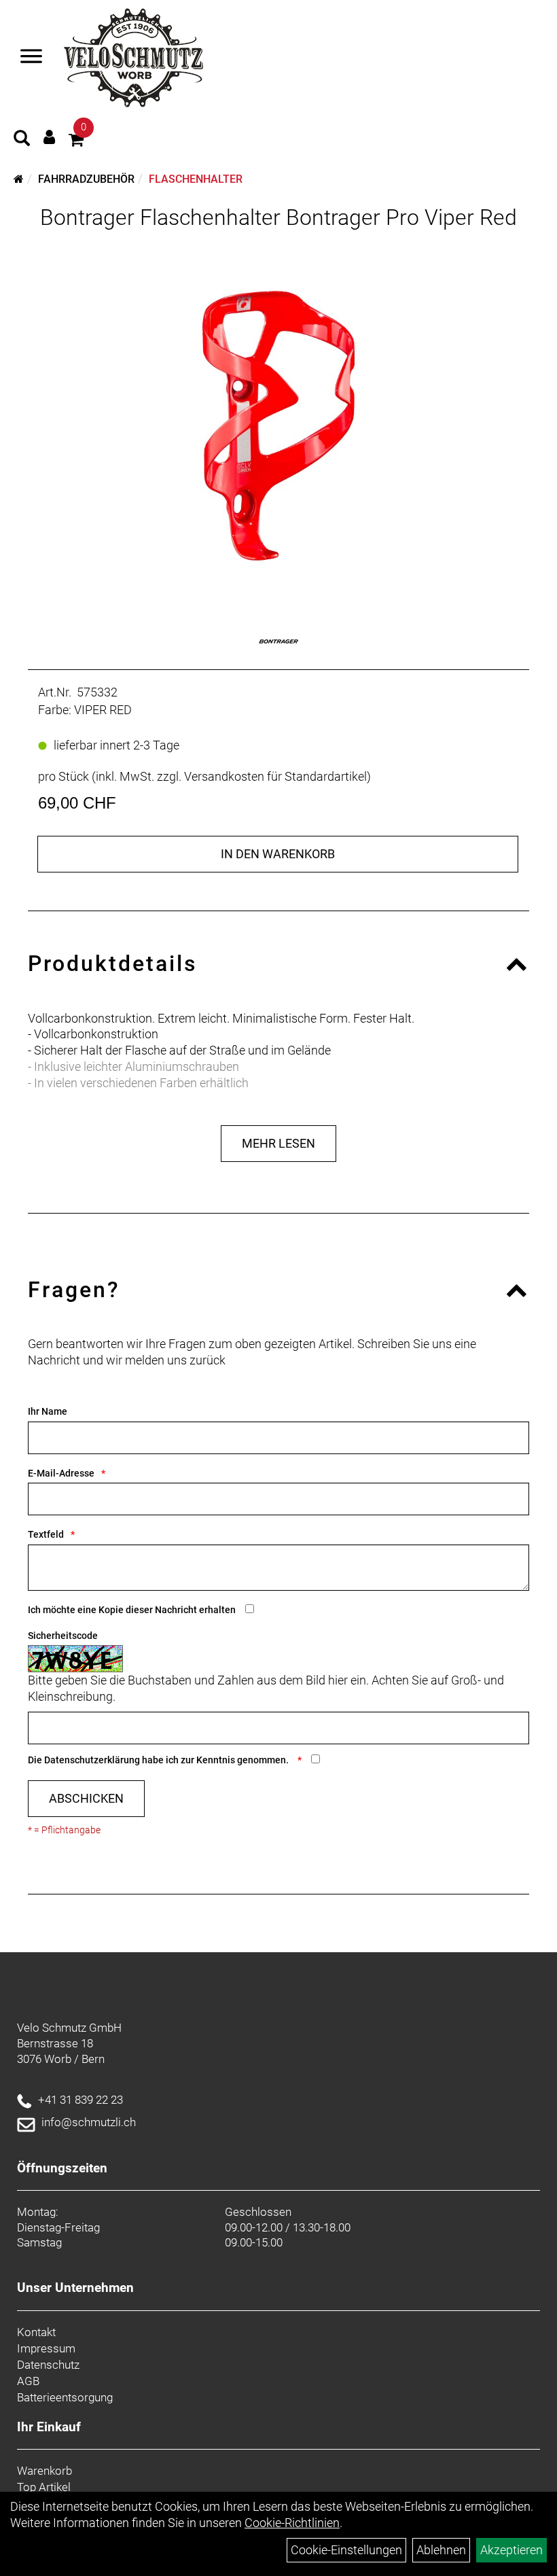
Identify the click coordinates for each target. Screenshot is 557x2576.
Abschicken (86, 1798)
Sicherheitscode (63, 1636)
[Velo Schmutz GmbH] (133, 58)
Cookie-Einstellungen (346, 2550)
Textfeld (46, 1534)
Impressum (46, 2348)
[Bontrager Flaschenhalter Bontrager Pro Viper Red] (278, 417)
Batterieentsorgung (65, 2397)
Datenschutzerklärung (92, 1760)
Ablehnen (441, 2550)
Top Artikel (44, 2487)
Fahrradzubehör (86, 179)
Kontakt (36, 2332)
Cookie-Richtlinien (292, 2523)
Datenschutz (48, 2365)
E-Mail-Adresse (61, 1473)
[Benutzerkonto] (49, 137)
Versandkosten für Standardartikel (275, 776)
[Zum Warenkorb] (76, 142)
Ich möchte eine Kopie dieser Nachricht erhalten (132, 1610)
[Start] (19, 179)
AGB (28, 2381)
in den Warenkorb (278, 854)
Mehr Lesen (278, 1143)
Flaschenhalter (196, 179)
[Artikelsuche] (22, 140)
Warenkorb (44, 2471)
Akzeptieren (511, 2550)
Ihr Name (48, 1411)
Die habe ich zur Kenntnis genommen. (159, 1760)
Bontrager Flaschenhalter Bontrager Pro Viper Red (278, 217)
